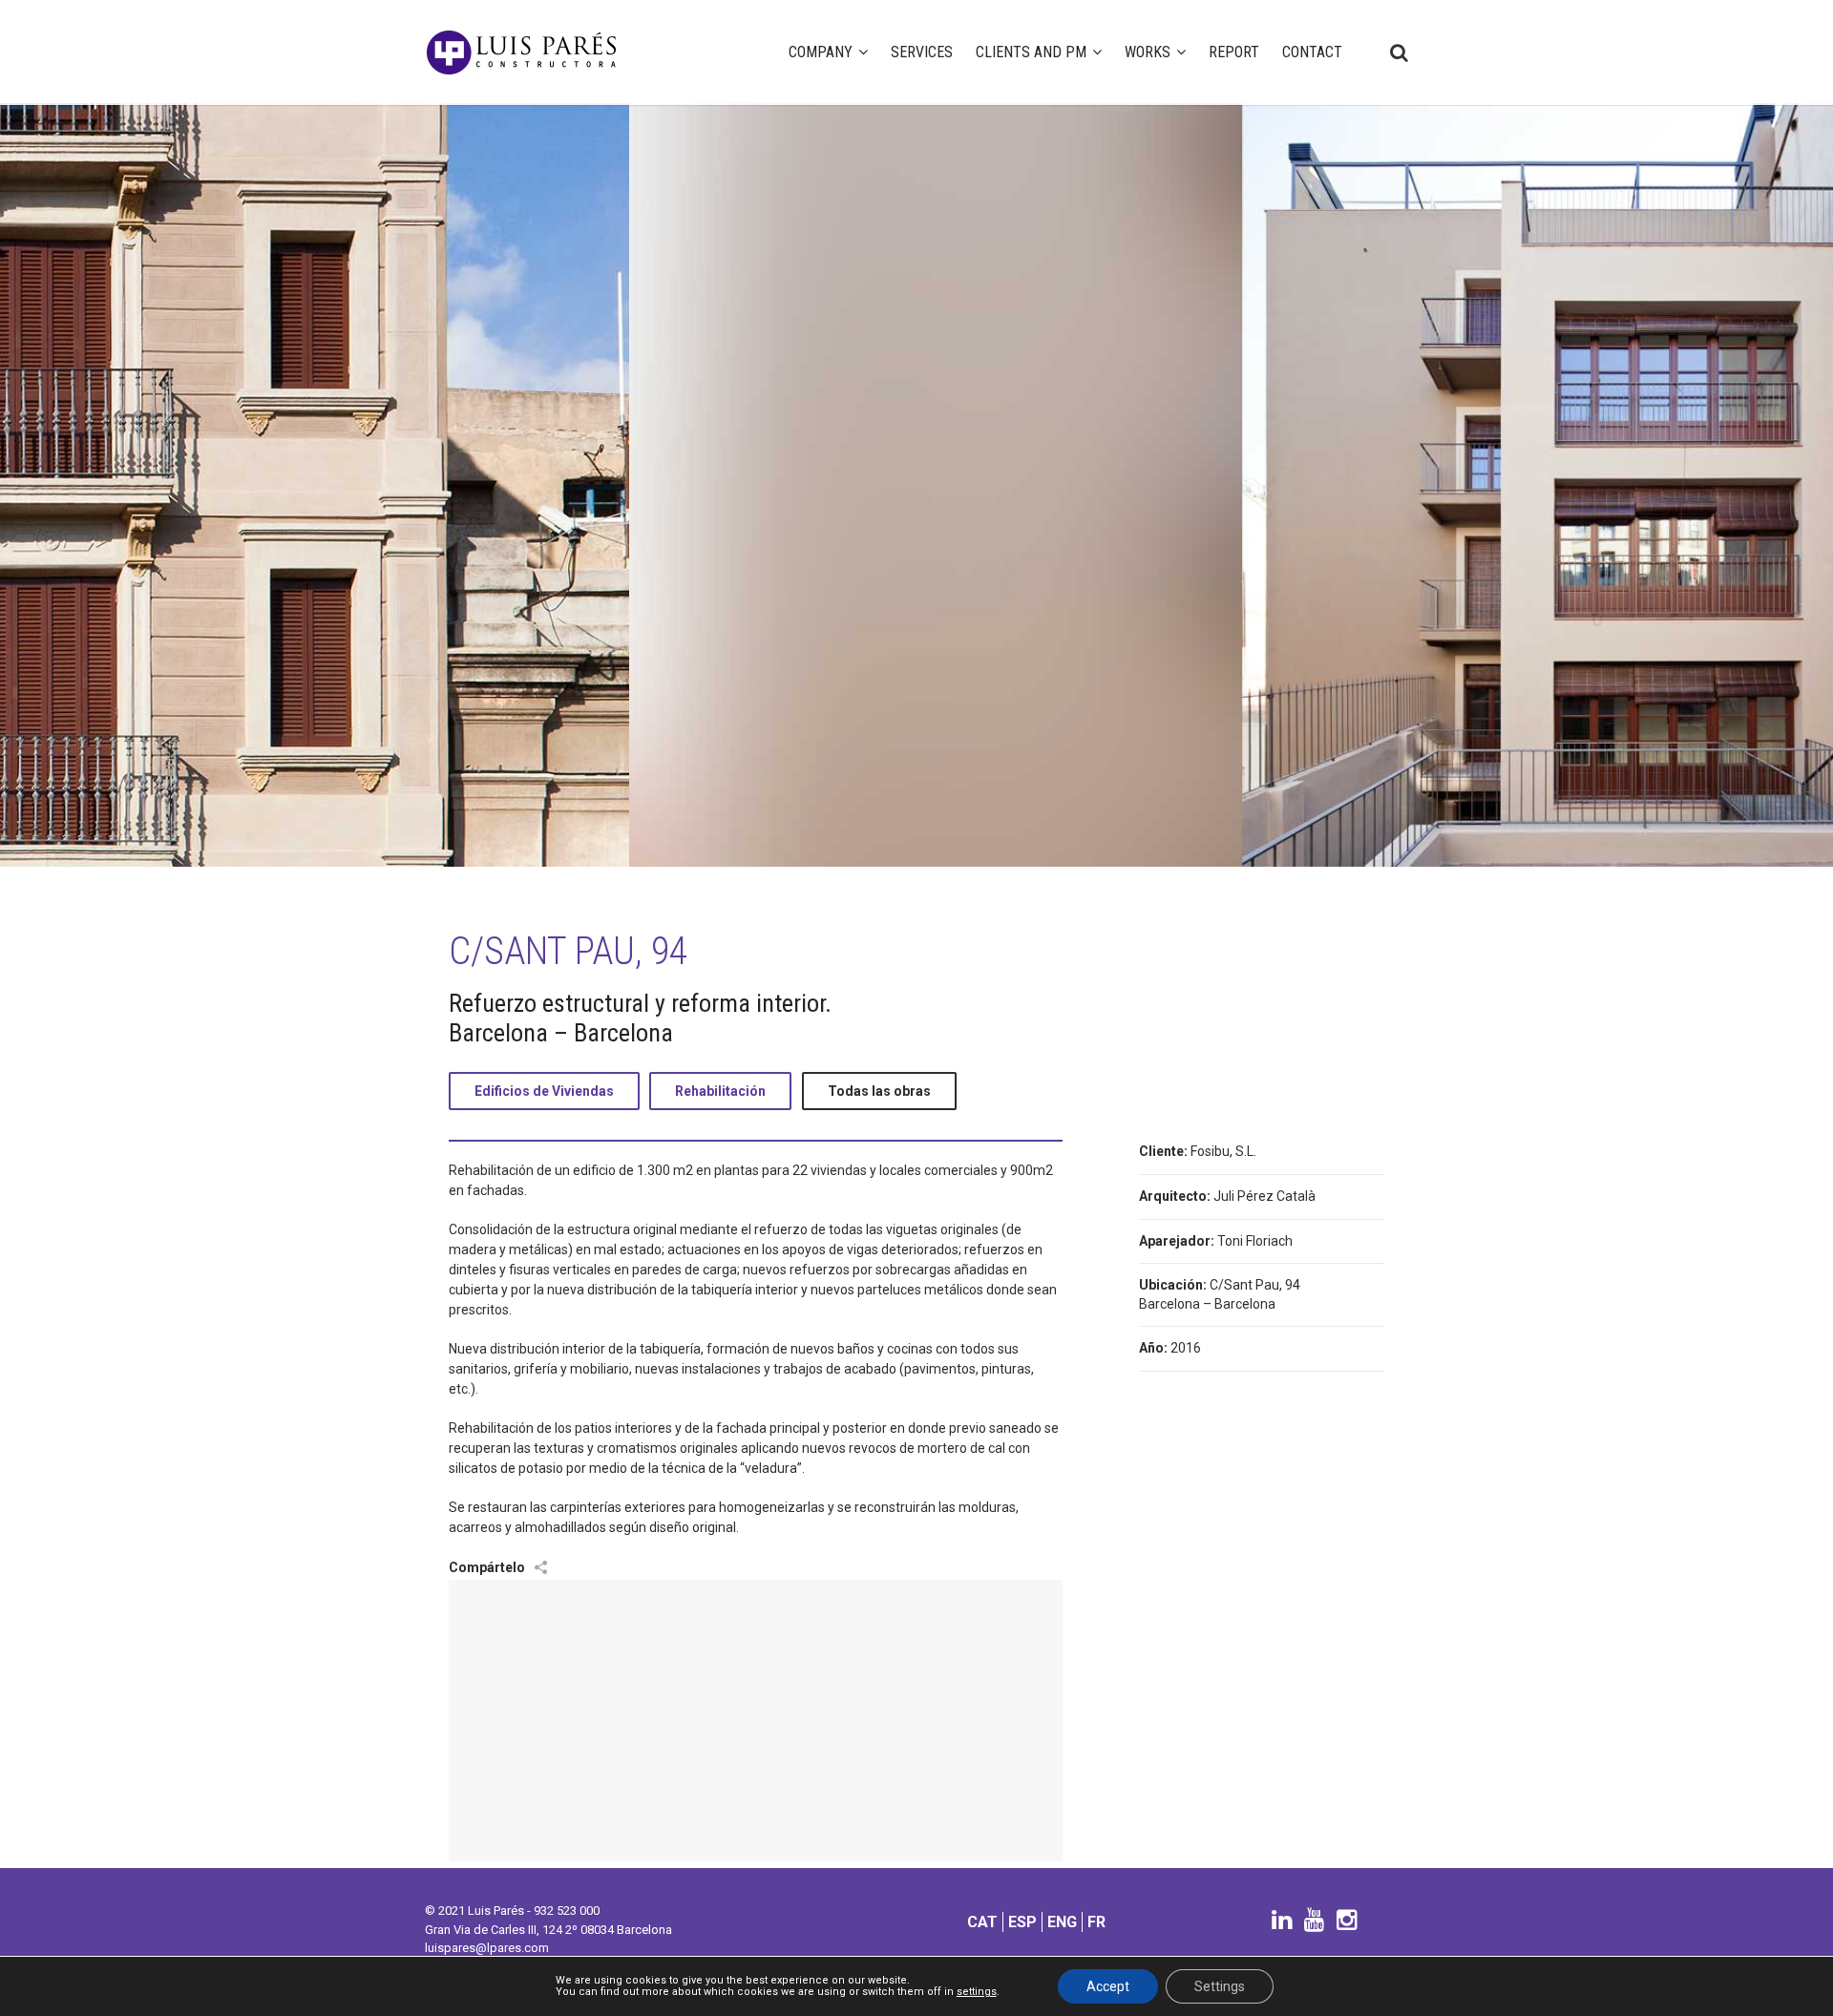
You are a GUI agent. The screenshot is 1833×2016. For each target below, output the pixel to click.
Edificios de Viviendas (544, 1091)
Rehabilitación (720, 1091)
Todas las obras (879, 1091)
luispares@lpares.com (487, 1948)
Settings (1220, 1986)
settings (977, 1992)
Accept (1108, 1986)
